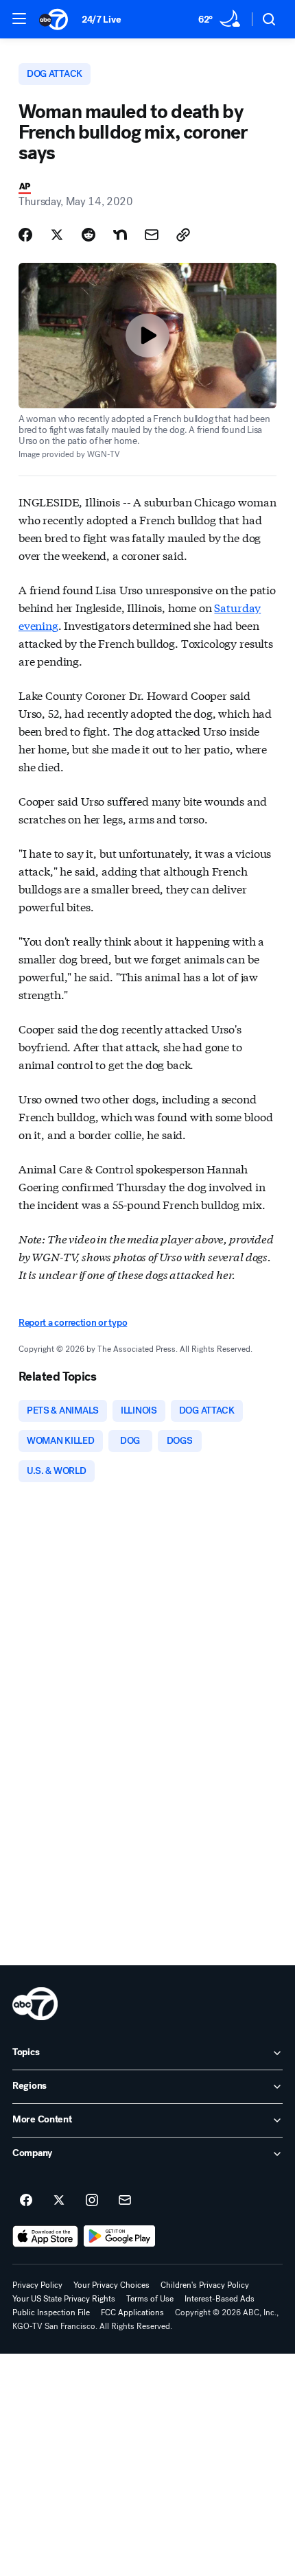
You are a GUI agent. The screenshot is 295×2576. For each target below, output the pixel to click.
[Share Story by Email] (152, 235)
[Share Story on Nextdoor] (120, 235)
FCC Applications (132, 2312)
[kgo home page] (35, 2004)
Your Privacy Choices (111, 2285)
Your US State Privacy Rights (64, 2299)
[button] (19, 19)
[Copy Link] (183, 235)
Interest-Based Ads (220, 2299)
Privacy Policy (37, 2285)
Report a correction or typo (73, 1323)
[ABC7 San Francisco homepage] (54, 19)
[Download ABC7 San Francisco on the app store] (45, 2236)
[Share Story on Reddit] (88, 235)
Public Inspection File (51, 2312)
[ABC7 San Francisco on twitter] (59, 2201)
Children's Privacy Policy (205, 2285)
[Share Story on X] (57, 235)
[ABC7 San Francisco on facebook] (26, 2201)
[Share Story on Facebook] (25, 235)
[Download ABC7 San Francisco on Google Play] (120, 2236)
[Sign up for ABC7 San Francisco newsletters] (125, 2201)
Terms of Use (150, 2299)
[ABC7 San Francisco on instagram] (92, 2201)
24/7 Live (101, 20)
